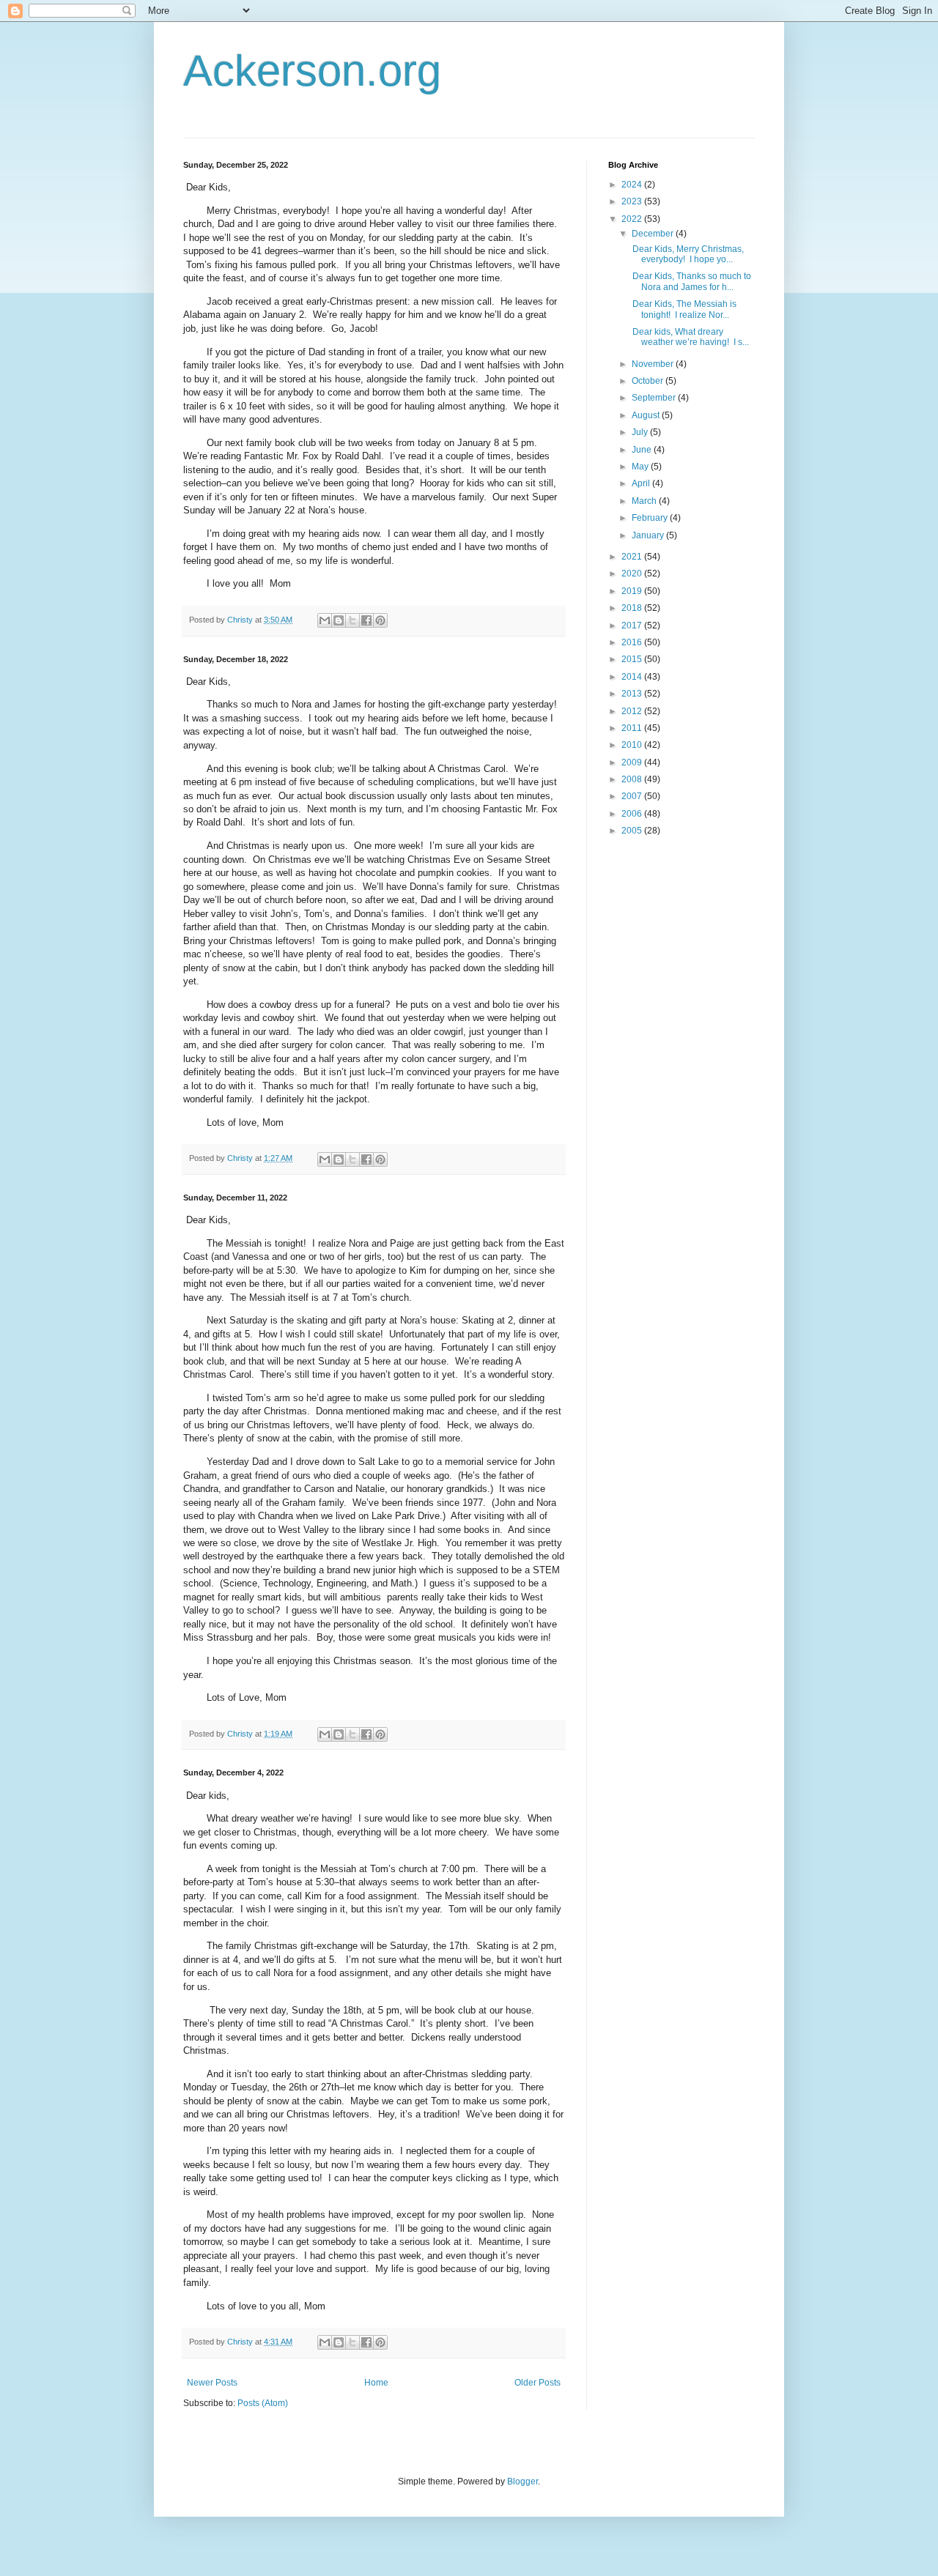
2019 (633, 591)
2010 (633, 745)
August (647, 415)
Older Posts (538, 2383)
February (651, 518)
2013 (633, 694)
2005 (633, 831)
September (655, 398)
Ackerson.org (312, 71)
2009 (633, 762)
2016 (633, 642)
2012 (633, 711)
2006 (633, 814)
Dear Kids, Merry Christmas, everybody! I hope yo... (687, 254)
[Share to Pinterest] (380, 620)
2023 (633, 201)
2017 (633, 626)
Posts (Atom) (263, 2403)
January (649, 535)
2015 (633, 659)
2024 (633, 185)
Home (376, 2383)
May (641, 467)
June (643, 450)
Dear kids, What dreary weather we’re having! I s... (690, 337)
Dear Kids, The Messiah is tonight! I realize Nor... (683, 309)
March (645, 501)
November (654, 364)
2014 (633, 677)
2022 (633, 219)
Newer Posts (212, 2383)
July (641, 432)
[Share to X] (352, 620)
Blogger (522, 2482)
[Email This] (325, 620)
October (649, 381)
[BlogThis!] (339, 620)
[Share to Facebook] (366, 620)
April (642, 483)
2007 (633, 796)
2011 (633, 728)
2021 (633, 557)
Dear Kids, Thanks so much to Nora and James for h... (691, 281)
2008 (633, 779)
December (654, 234)
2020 (633, 574)
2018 (633, 608)
